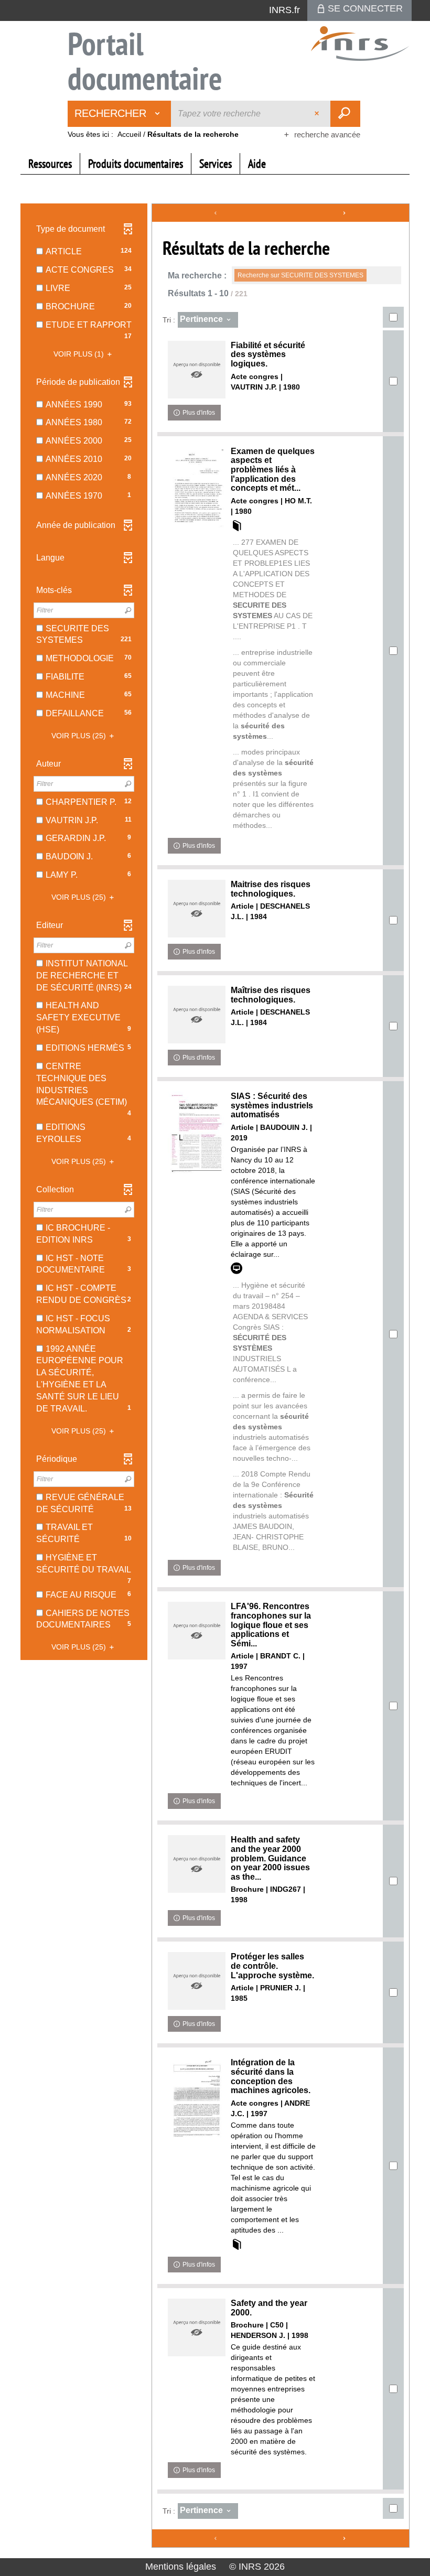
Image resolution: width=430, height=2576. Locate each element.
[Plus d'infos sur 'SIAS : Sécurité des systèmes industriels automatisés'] (197, 1133)
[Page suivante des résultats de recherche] (345, 213)
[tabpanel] (215, 1377)
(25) (80, 736)
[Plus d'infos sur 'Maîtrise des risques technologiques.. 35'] (197, 1015)
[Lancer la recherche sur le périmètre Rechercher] (345, 114)
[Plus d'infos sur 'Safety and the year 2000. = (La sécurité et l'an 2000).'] (197, 2327)
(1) (80, 354)
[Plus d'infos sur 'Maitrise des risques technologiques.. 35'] (197, 909)
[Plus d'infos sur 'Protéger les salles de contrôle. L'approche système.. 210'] (197, 1981)
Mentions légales (181, 2567)
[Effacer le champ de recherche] (318, 114)
